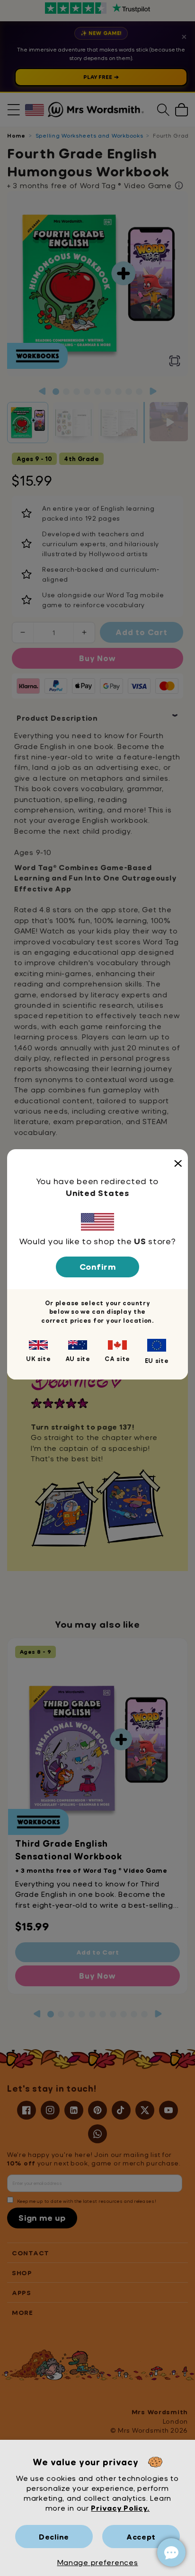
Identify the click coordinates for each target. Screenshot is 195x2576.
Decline (54, 2537)
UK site (38, 1359)
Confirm (98, 1267)
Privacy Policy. (120, 2508)
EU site (157, 1361)
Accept (141, 2537)
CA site (117, 1359)
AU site (78, 1359)
